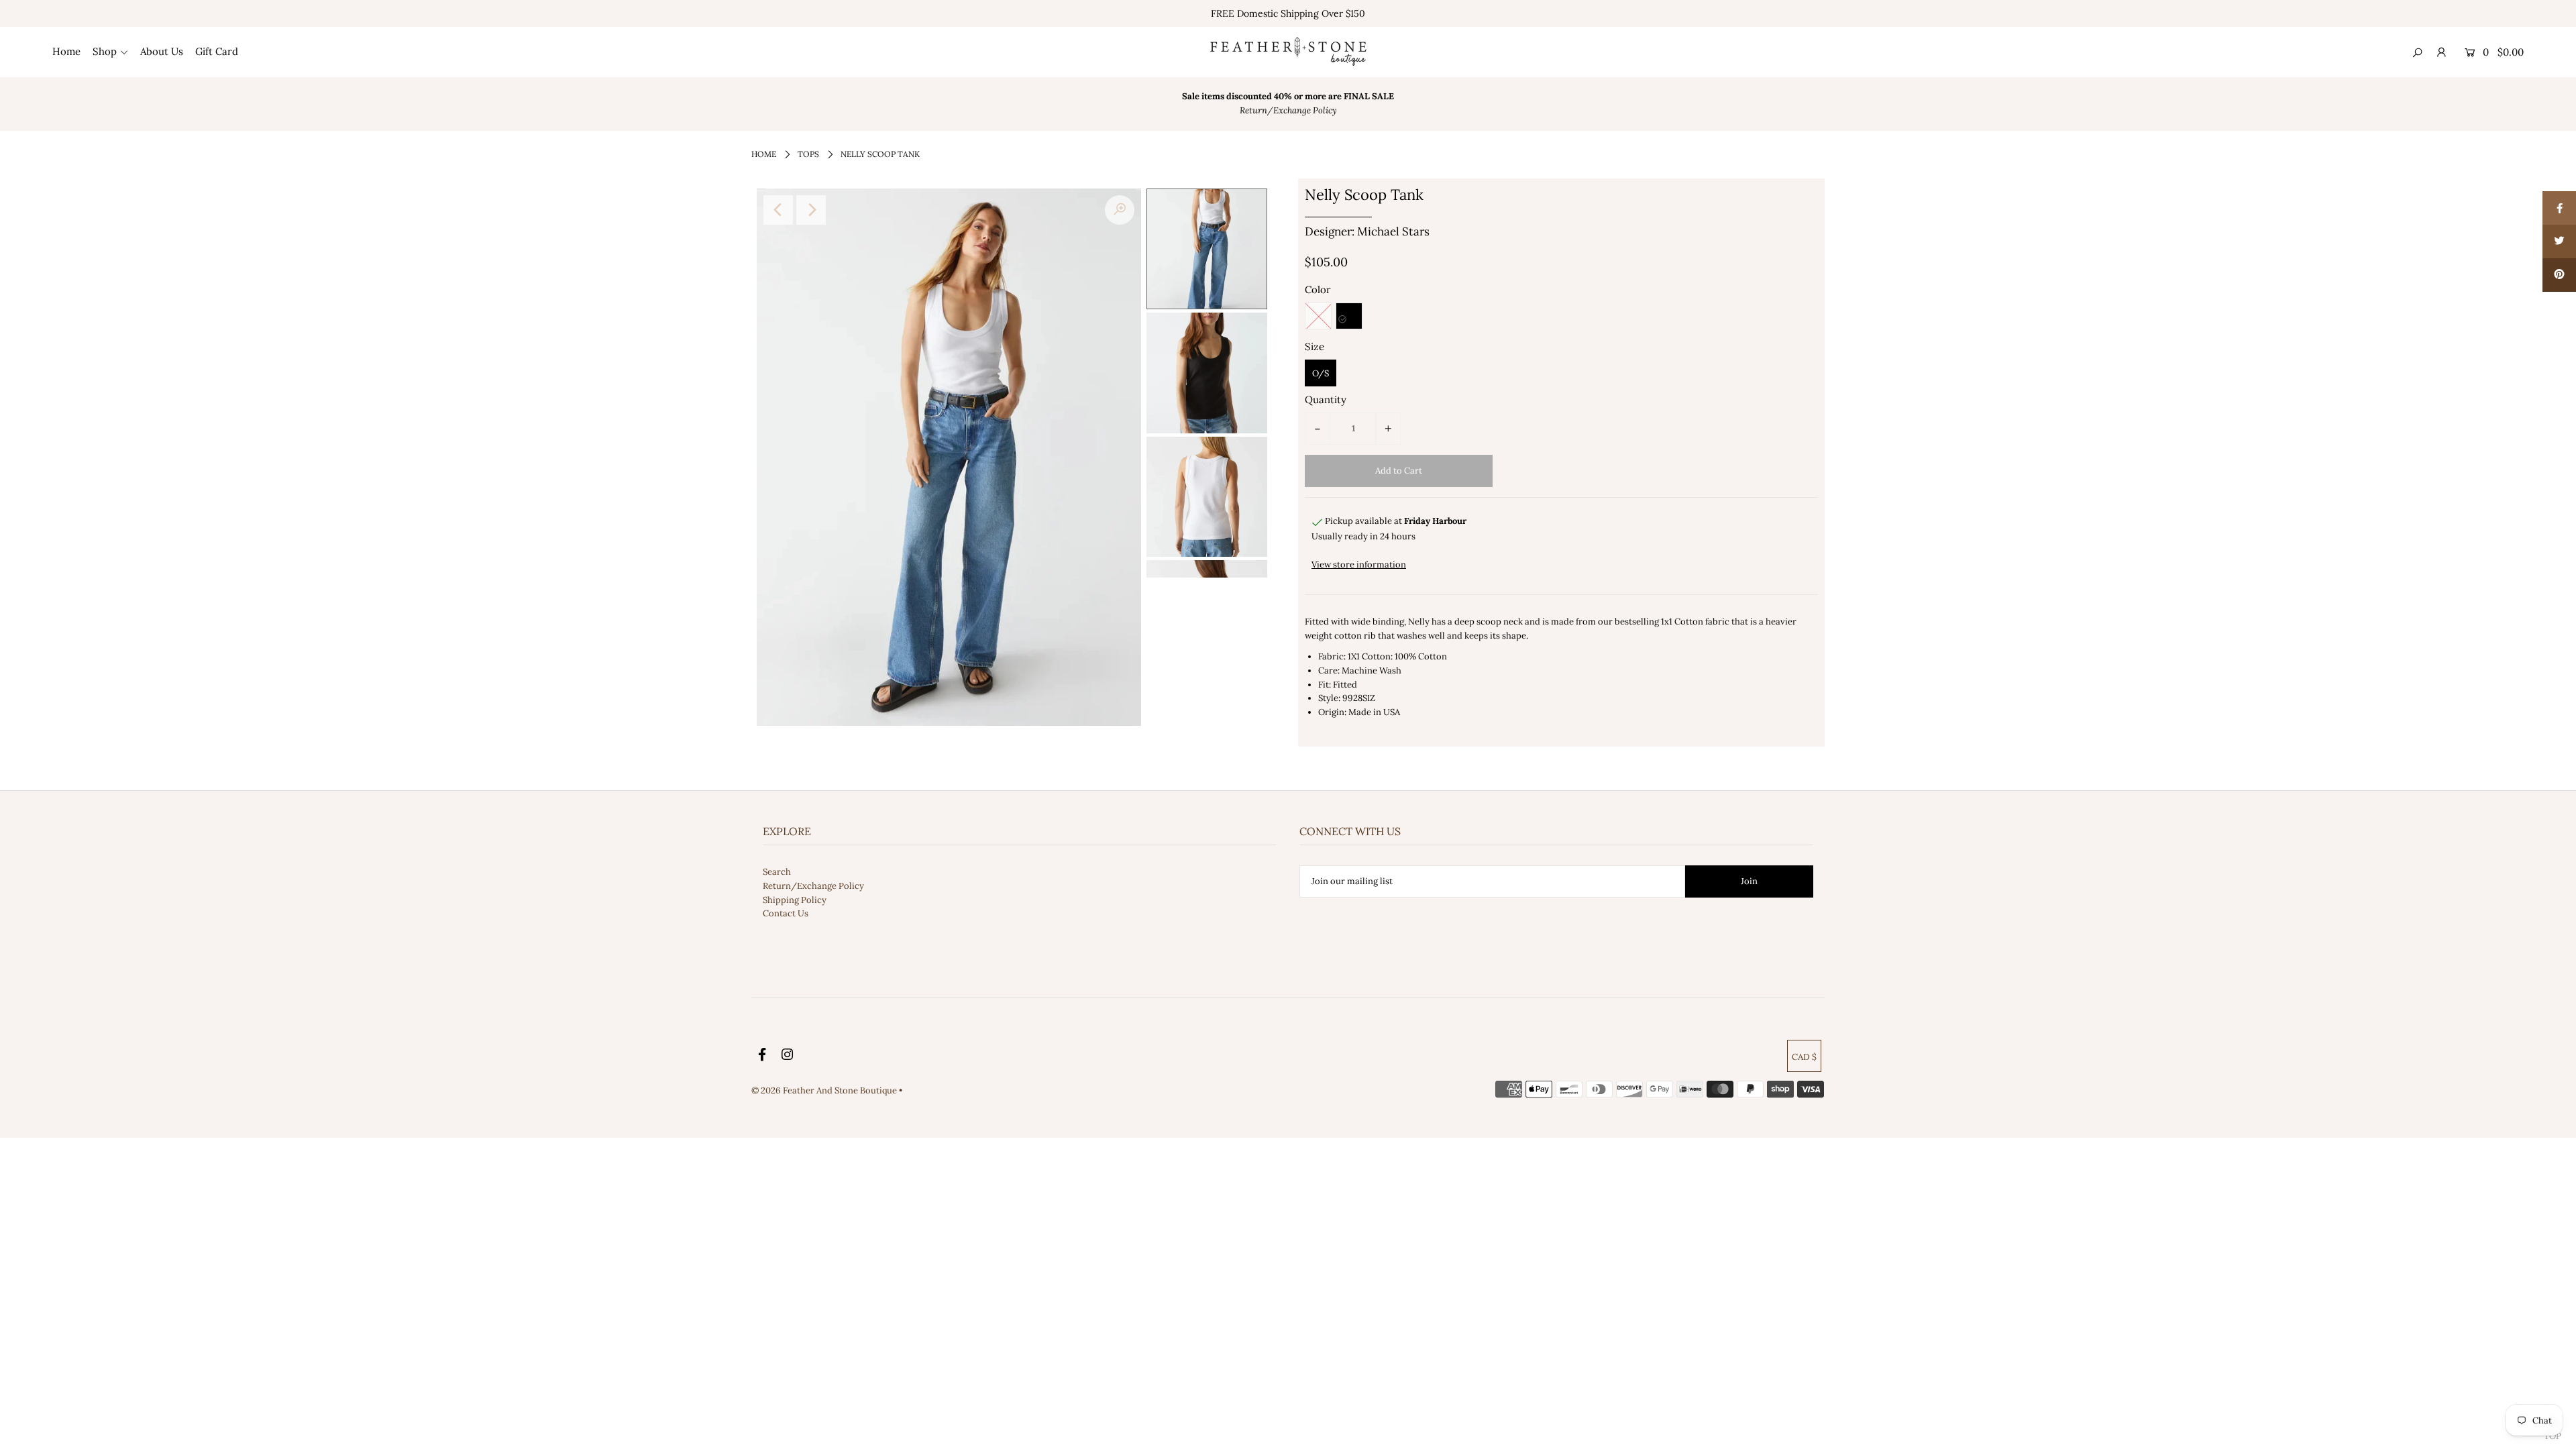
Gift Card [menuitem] (217, 51)
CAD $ (1804, 1057)
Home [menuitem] (66, 51)
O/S (1321, 373)
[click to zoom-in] (1120, 210)
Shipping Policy (795, 900)
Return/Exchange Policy (813, 886)
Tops (808, 154)
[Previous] (778, 210)
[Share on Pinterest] (2559, 275)
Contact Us (786, 913)
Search (777, 872)
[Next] (811, 210)
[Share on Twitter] (2559, 241)
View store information (1359, 565)
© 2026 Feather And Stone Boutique (825, 1090)
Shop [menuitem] (105, 51)
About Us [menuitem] (162, 51)
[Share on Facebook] (2559, 208)
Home (764, 154)
